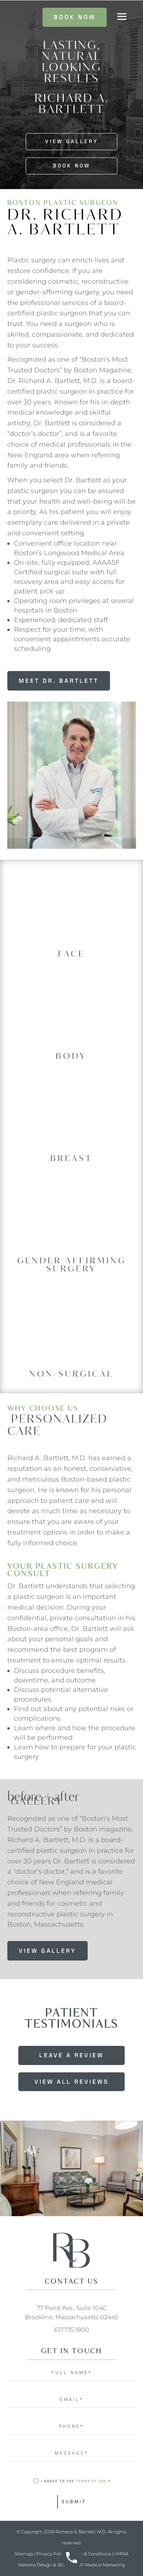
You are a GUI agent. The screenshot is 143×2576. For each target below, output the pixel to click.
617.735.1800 (72, 2330)
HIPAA (121, 2554)
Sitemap (24, 2554)
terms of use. (92, 2481)
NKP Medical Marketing (99, 2565)
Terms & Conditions (90, 2554)
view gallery (47, 1951)
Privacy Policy (51, 2554)
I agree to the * (76, 2481)
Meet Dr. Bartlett (59, 681)
